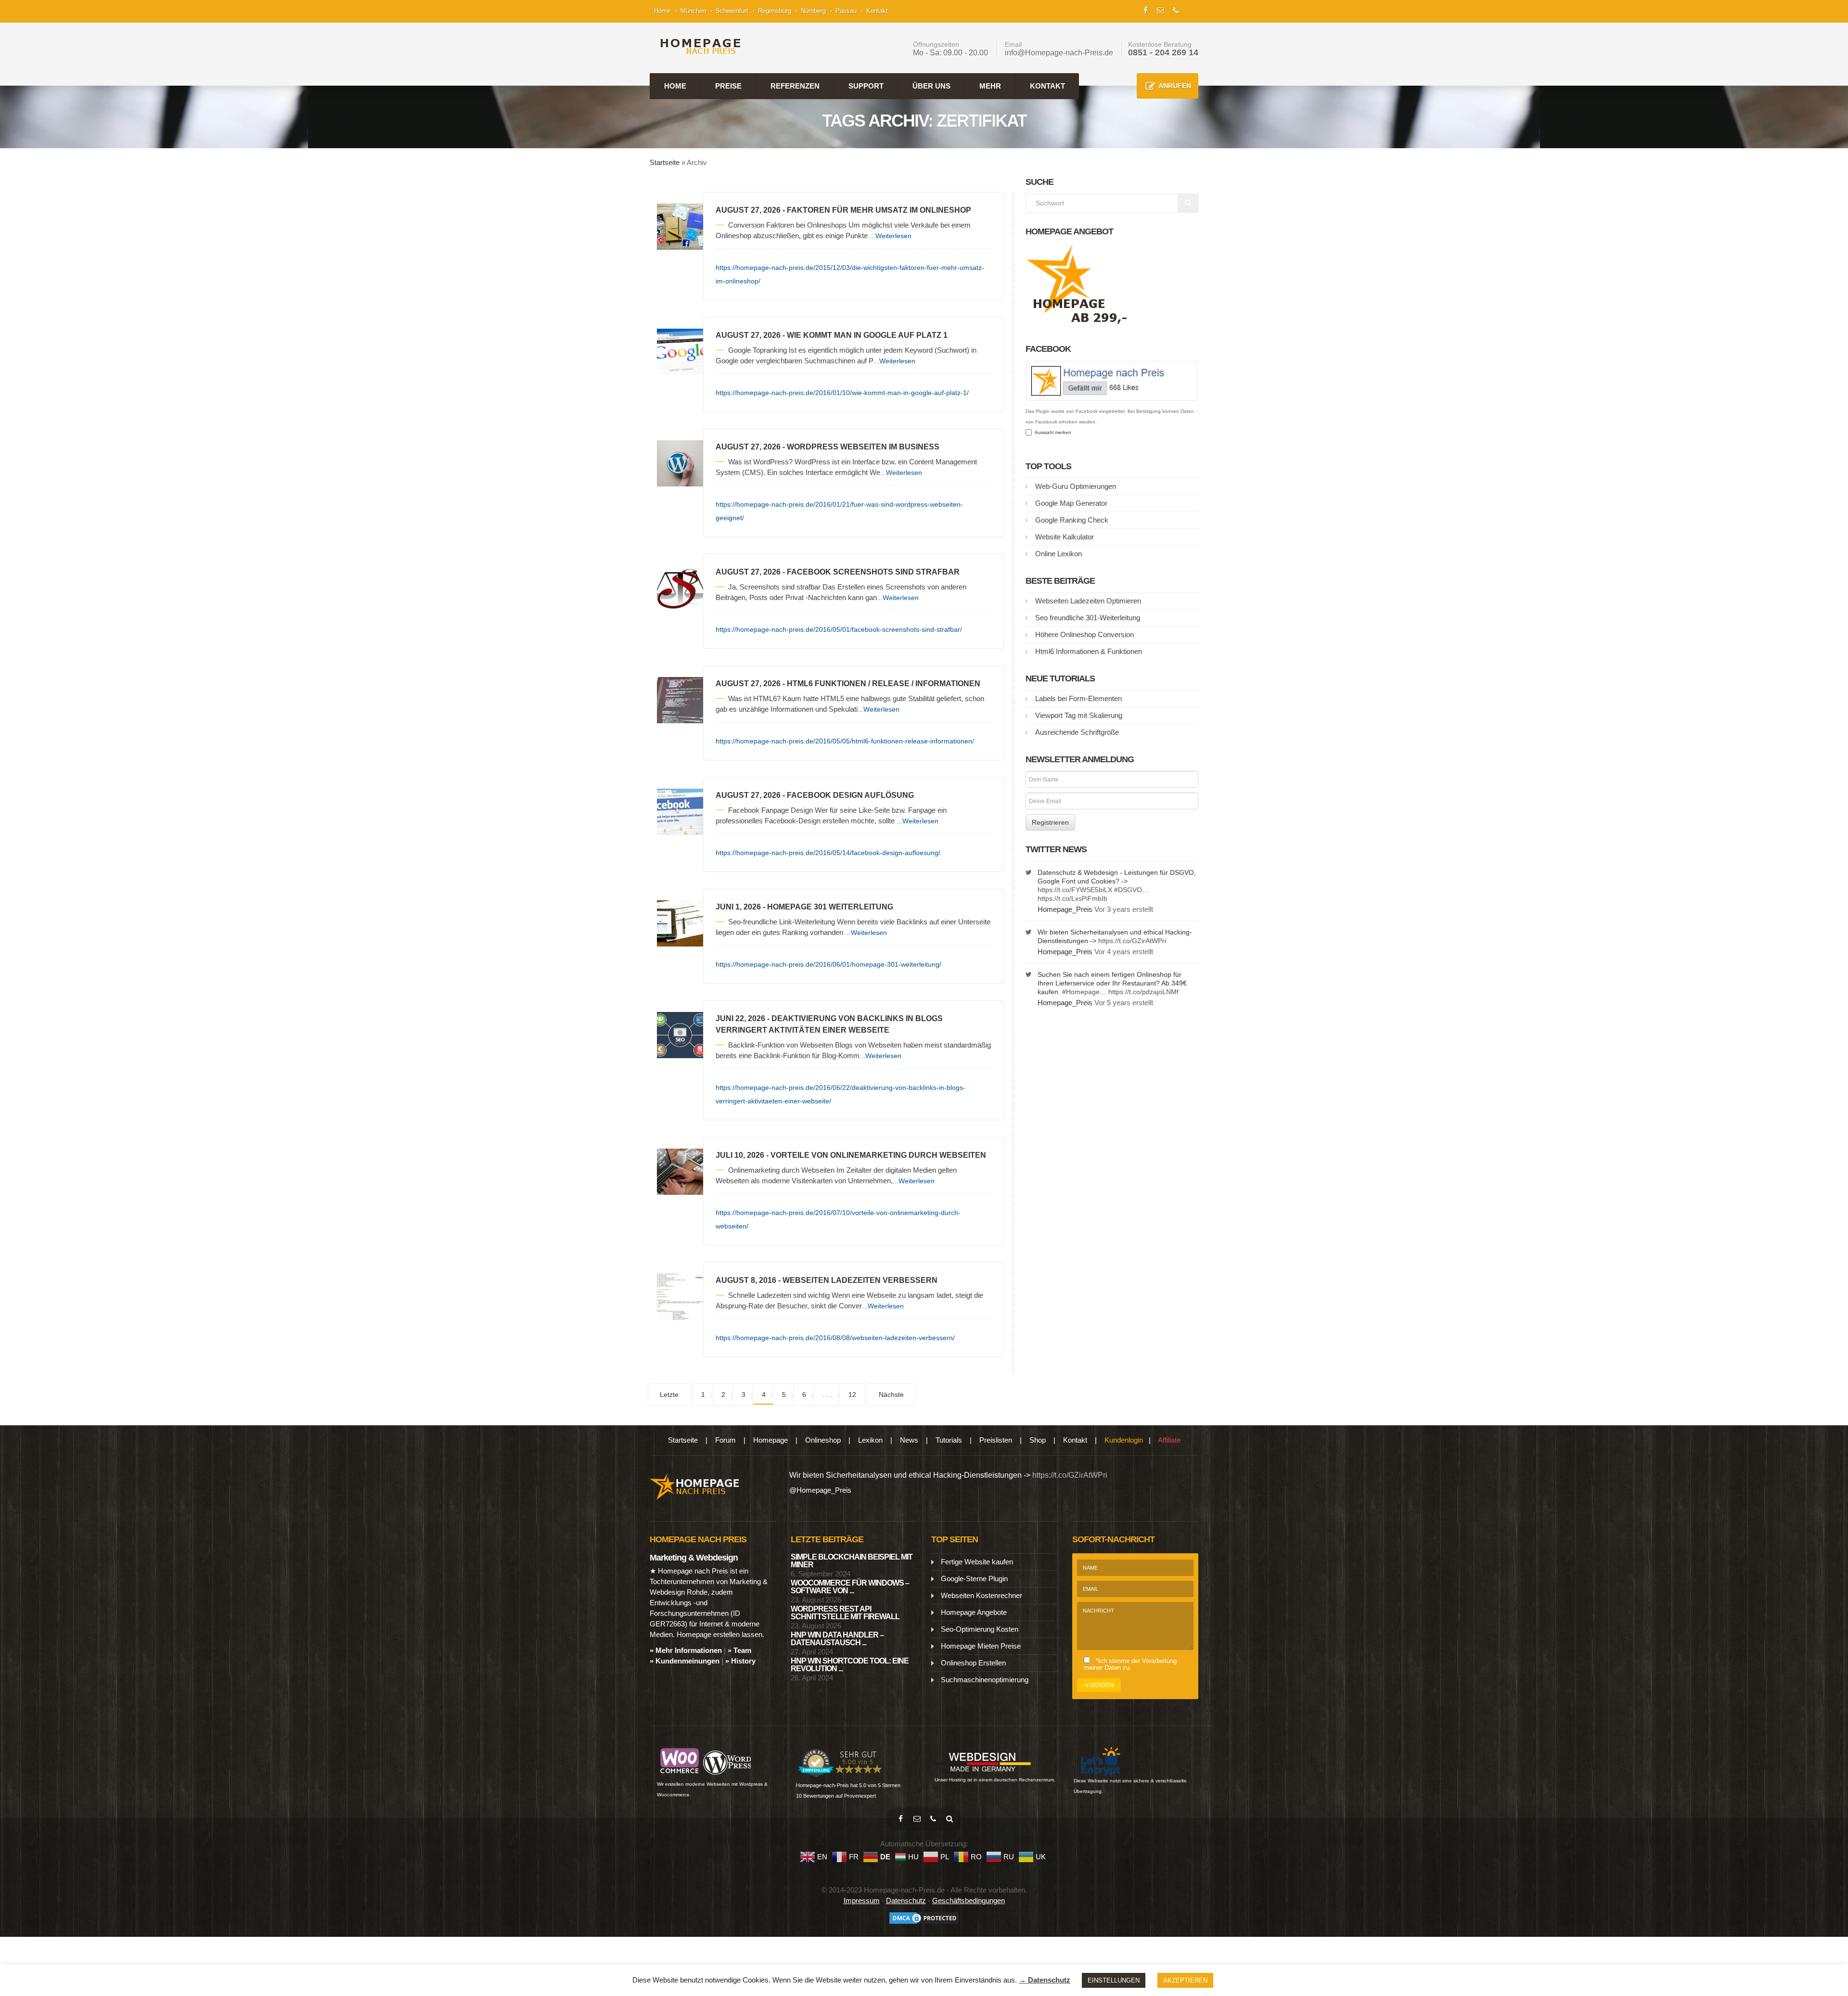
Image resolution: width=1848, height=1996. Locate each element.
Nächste (891, 1395)
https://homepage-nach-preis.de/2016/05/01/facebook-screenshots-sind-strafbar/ (839, 629)
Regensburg (775, 11)
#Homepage (1081, 992)
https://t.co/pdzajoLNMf (1143, 992)
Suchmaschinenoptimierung (985, 1680)
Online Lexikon (1059, 554)
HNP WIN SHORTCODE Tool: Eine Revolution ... (850, 1665)
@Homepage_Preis (820, 1490)
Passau (846, 11)
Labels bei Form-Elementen (1078, 698)
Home (662, 11)
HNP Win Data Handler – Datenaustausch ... (837, 1639)
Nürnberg (813, 11)
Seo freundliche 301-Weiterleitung (1088, 618)
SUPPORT (866, 86)
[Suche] (950, 1819)
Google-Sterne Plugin (974, 1579)
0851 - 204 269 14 (1163, 52)
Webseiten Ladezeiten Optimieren (1088, 601)
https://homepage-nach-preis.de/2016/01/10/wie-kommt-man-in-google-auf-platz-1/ (842, 393)
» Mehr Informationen (686, 1650)
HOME (675, 86)
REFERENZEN (795, 86)
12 (852, 1395)
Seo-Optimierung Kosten (980, 1629)
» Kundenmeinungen (685, 1661)
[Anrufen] (933, 1819)
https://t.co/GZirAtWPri (1132, 941)
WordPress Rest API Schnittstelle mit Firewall (845, 1613)
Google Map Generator (1071, 503)
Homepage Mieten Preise (981, 1646)
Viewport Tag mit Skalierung (1079, 715)
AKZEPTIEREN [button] (1185, 1980)
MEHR (990, 86)
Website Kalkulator (1065, 537)
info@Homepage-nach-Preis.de (1059, 53)
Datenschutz (906, 1900)
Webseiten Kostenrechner (982, 1595)
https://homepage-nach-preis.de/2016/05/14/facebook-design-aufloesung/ (828, 853)
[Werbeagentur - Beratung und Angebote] (1146, 9)
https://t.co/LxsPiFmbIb (1072, 898)
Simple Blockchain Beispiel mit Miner (852, 1561)
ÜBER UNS (931, 86)
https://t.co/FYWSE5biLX (1075, 890)
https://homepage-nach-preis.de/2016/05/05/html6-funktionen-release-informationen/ (845, 741)
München (693, 11)
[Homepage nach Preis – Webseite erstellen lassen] (698, 46)
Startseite (665, 162)
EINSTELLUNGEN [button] (1114, 1980)
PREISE (728, 86)
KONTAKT (1047, 86)
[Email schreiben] (917, 1819)
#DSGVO (1128, 890)
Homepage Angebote (974, 1612)
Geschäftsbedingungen (969, 1900)
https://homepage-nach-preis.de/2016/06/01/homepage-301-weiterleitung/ (828, 964)
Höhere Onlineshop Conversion (1084, 634)
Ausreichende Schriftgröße (1077, 732)
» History (740, 1661)
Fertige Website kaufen (977, 1562)
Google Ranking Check (1072, 520)
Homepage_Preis (1065, 909)
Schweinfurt (732, 11)
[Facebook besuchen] (900, 1819)
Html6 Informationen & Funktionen (1089, 651)
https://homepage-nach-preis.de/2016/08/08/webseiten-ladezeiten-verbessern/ (835, 1338)
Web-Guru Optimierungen (1076, 486)
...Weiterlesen (891, 236)
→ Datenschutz (1045, 1980)
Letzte (669, 1395)
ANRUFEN (1175, 86)
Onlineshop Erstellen (973, 1663)
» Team (739, 1650)
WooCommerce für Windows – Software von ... (850, 1587)
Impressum (862, 1900)
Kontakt (877, 11)
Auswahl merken (1052, 432)
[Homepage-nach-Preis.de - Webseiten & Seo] (695, 1486)
